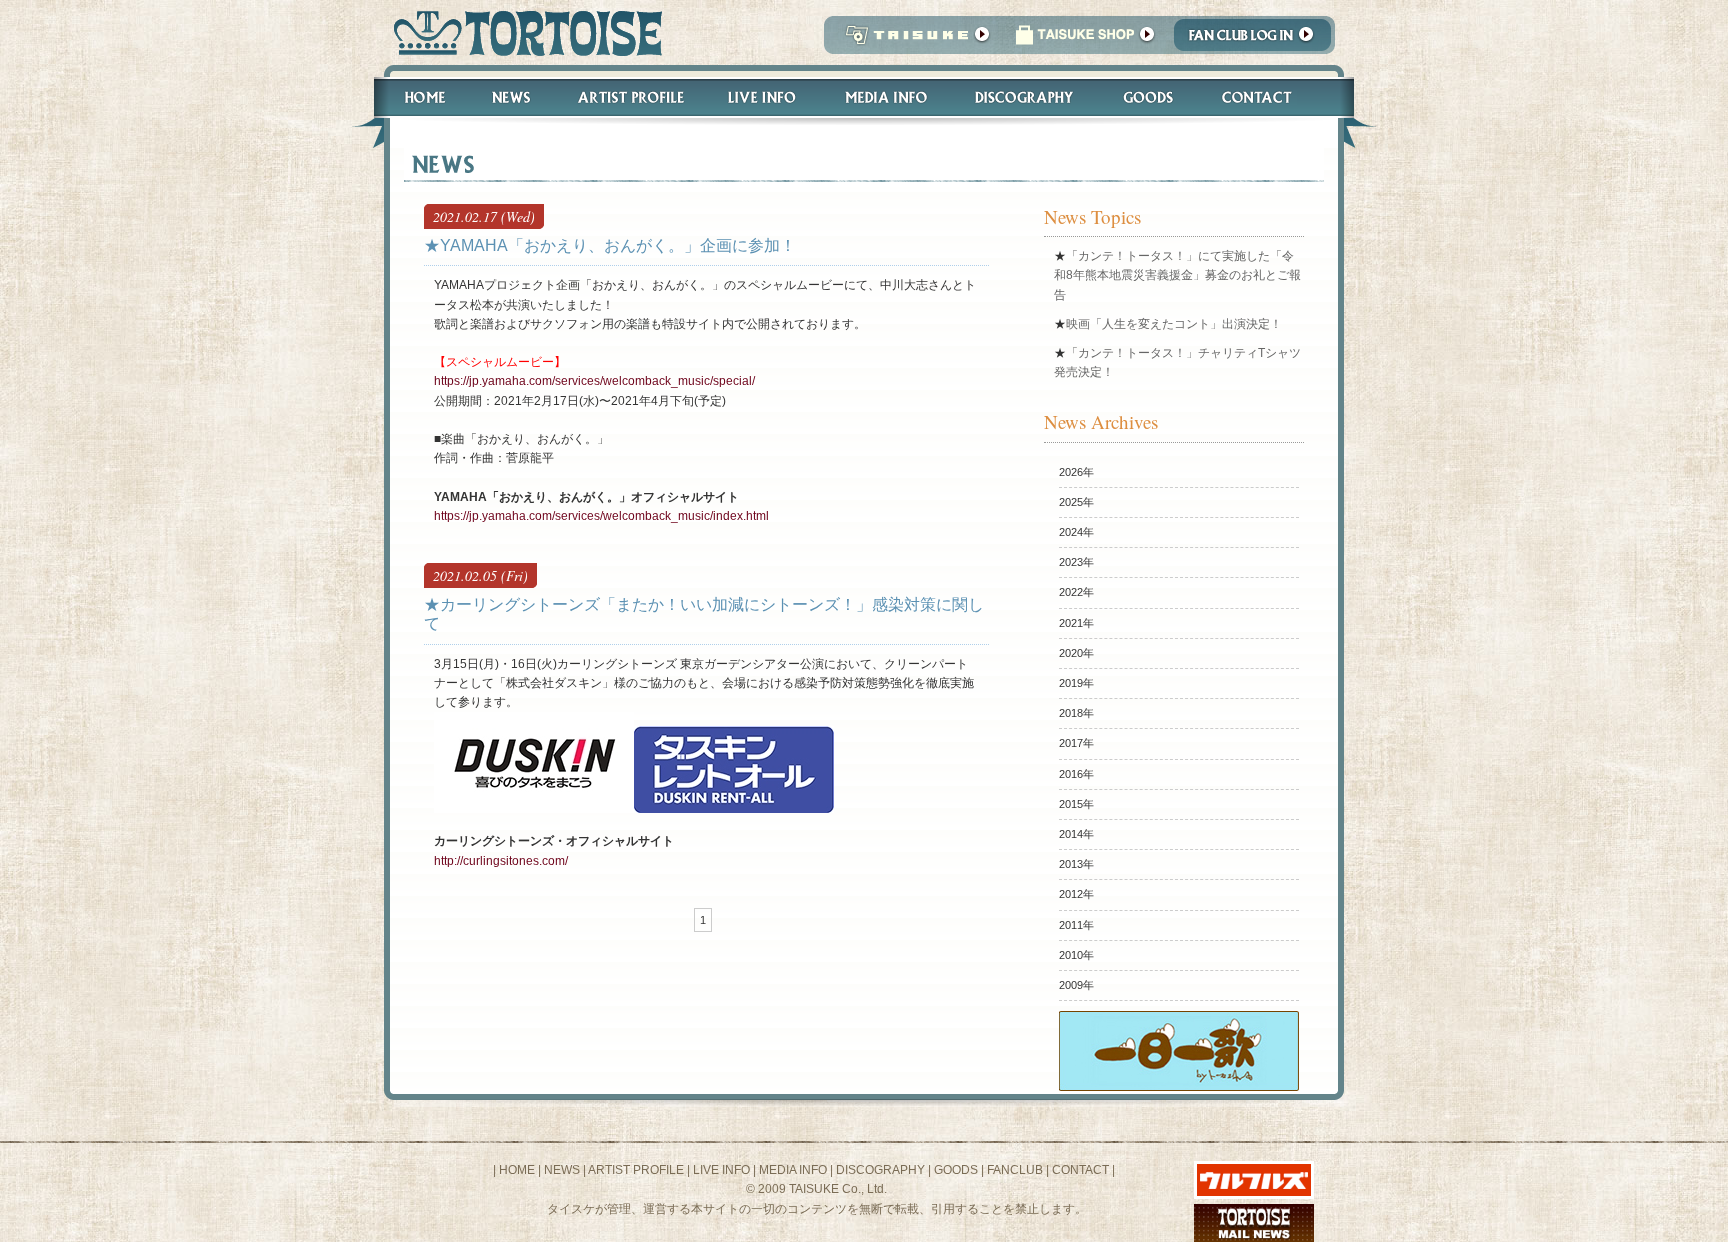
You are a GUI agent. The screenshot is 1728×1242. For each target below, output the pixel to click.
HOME (517, 1170)
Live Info (762, 97)
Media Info (886, 97)
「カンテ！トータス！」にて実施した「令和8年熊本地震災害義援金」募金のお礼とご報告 (1177, 275)
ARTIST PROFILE (636, 1170)
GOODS (956, 1170)
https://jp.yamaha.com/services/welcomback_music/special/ (594, 381)
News (510, 97)
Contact (1267, 97)
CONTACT (1080, 1170)
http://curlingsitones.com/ (501, 861)
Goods (1150, 97)
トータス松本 (521, 32)
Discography (1025, 97)
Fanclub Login (1257, 40)
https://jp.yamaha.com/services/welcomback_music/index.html (601, 516)
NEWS (562, 1170)
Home (416, 97)
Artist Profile (629, 97)
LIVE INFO (721, 1170)
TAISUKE (913, 40)
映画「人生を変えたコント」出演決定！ (1174, 324)
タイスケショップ (1085, 40)
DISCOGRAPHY (880, 1170)
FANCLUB (1015, 1170)
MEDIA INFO (793, 1170)
